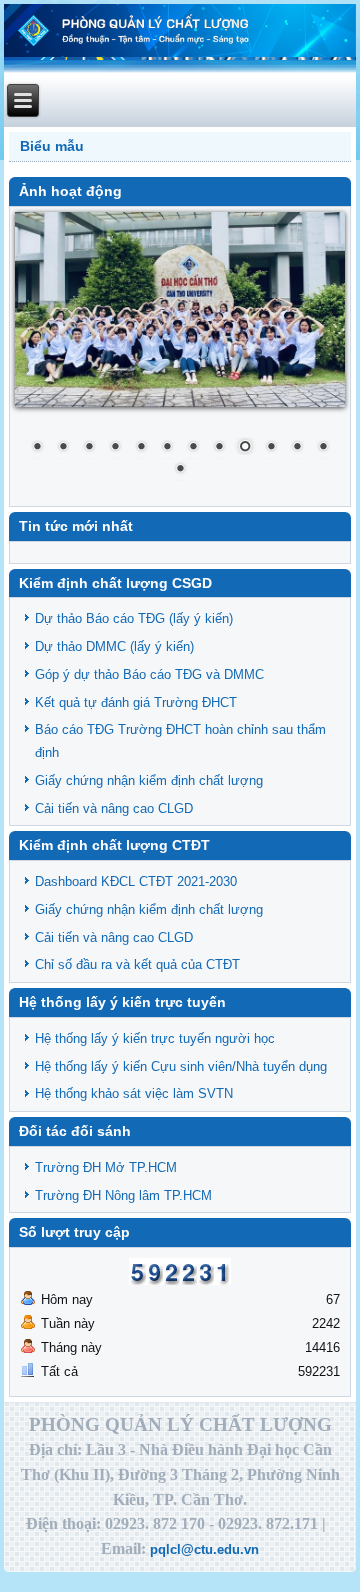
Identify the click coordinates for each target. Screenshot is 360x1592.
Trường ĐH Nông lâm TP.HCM (123, 1195)
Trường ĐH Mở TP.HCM (106, 1167)
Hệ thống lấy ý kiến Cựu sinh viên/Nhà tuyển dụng (181, 1066)
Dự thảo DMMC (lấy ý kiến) (114, 646)
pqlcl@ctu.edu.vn (204, 1549)
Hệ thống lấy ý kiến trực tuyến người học (155, 1038)
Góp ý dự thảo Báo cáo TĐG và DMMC (149, 674)
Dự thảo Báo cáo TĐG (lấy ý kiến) (134, 618)
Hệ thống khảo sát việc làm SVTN (134, 1093)
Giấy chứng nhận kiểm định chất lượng (149, 780)
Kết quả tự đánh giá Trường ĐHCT (136, 702)
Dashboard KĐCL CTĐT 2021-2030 (136, 881)
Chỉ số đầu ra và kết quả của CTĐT (137, 964)
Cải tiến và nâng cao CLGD (114, 808)
